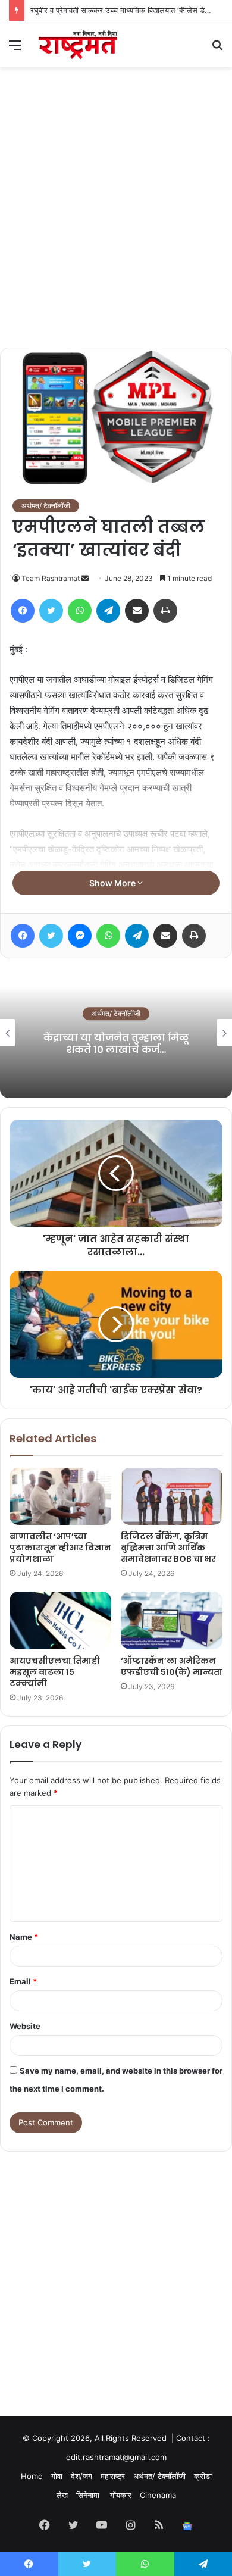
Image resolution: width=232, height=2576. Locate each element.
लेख (62, 2495)
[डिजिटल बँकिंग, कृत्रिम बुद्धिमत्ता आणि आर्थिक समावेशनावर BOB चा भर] (172, 1496)
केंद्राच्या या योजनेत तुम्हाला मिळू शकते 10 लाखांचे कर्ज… (116, 1044)
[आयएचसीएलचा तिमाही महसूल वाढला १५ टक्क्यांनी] (60, 1620)
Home (32, 2476)
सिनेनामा (89, 2495)
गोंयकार (121, 2495)
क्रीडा (203, 2476)
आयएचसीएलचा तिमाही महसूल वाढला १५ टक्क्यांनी (55, 1672)
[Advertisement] (116, 226)
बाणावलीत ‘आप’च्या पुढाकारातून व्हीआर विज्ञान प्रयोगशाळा (60, 1548)
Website (25, 2026)
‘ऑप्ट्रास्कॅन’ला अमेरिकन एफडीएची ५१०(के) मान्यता (172, 1666)
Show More (113, 883)
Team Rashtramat (51, 578)
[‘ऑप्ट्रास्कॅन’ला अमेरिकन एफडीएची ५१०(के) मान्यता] (172, 1620)
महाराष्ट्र (113, 2476)
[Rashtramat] (77, 44)
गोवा (57, 2476)
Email (23, 1981)
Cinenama (158, 2495)
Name (24, 1937)
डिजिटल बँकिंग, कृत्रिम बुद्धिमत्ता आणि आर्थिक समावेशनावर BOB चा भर (168, 1548)
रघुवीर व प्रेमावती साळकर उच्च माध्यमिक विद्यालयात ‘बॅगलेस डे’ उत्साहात (131, 10)
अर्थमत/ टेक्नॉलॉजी (46, 506)
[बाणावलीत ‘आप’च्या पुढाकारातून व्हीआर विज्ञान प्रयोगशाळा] (60, 1496)
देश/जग (81, 2476)
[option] (116, 1033)
